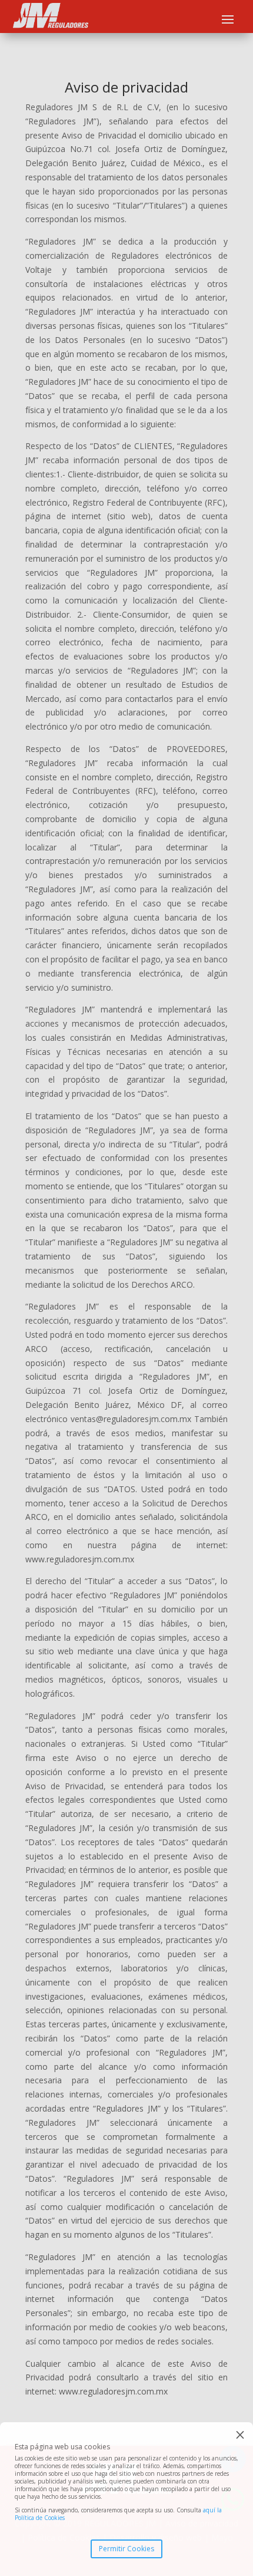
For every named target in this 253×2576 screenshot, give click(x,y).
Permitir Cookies (126, 2549)
